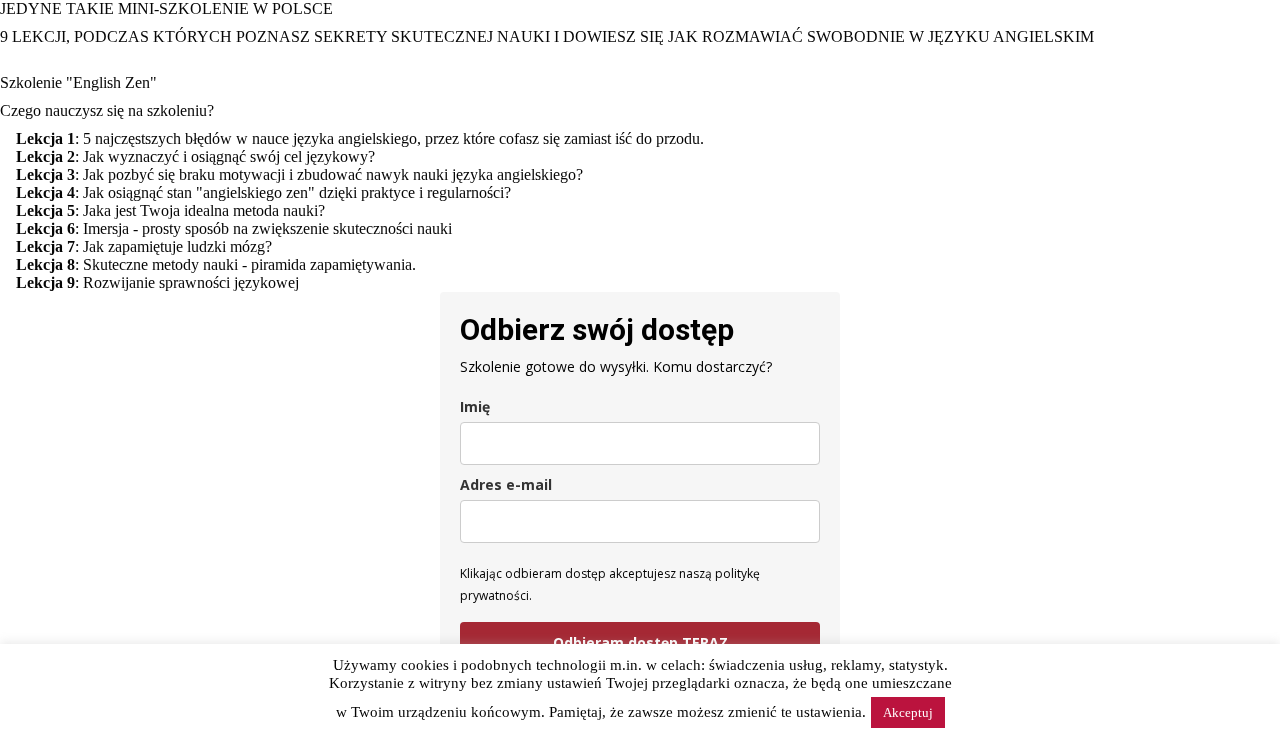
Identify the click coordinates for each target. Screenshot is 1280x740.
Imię (475, 406)
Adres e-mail (506, 484)
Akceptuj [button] (908, 712)
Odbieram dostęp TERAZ (640, 642)
